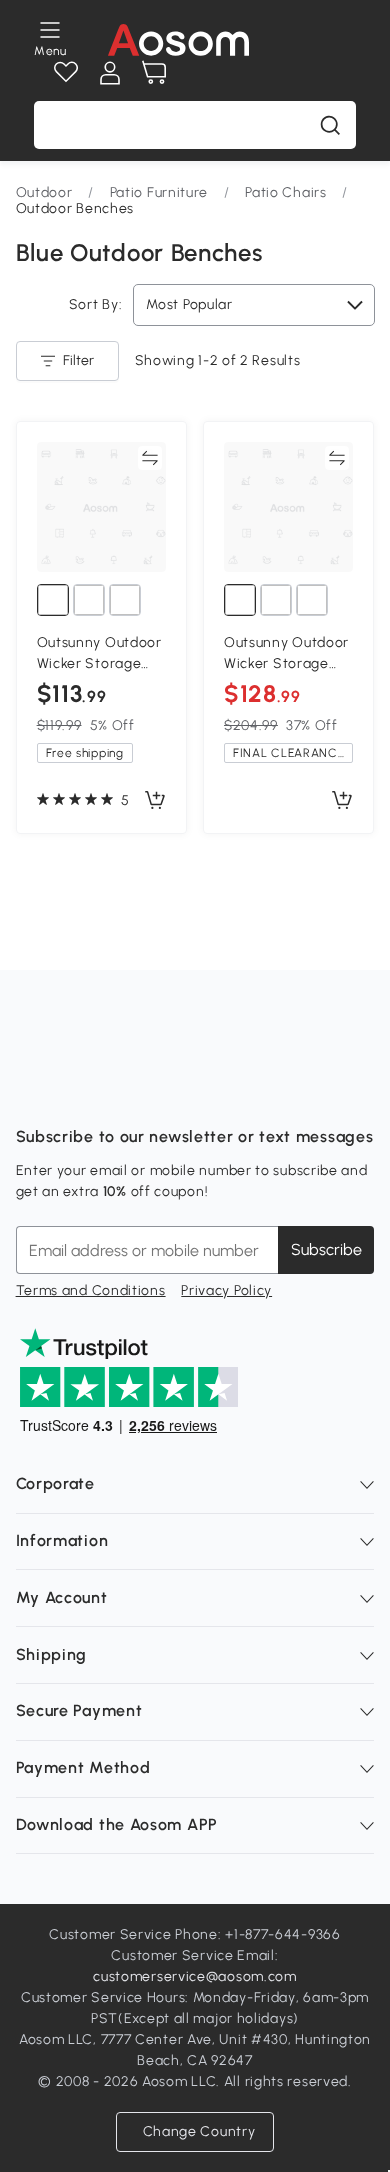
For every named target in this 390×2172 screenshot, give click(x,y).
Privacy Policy (226, 1290)
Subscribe (326, 1249)
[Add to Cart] (155, 801)
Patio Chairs (285, 192)
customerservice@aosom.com (195, 1976)
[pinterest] (164, 1087)
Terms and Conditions (91, 1290)
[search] (330, 125)
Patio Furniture (159, 192)
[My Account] (110, 73)
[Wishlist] (66, 73)
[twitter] (208, 1087)
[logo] (178, 40)
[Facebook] (32, 1087)
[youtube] (120, 1087)
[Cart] (154, 73)
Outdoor (44, 192)
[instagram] (76, 1087)
